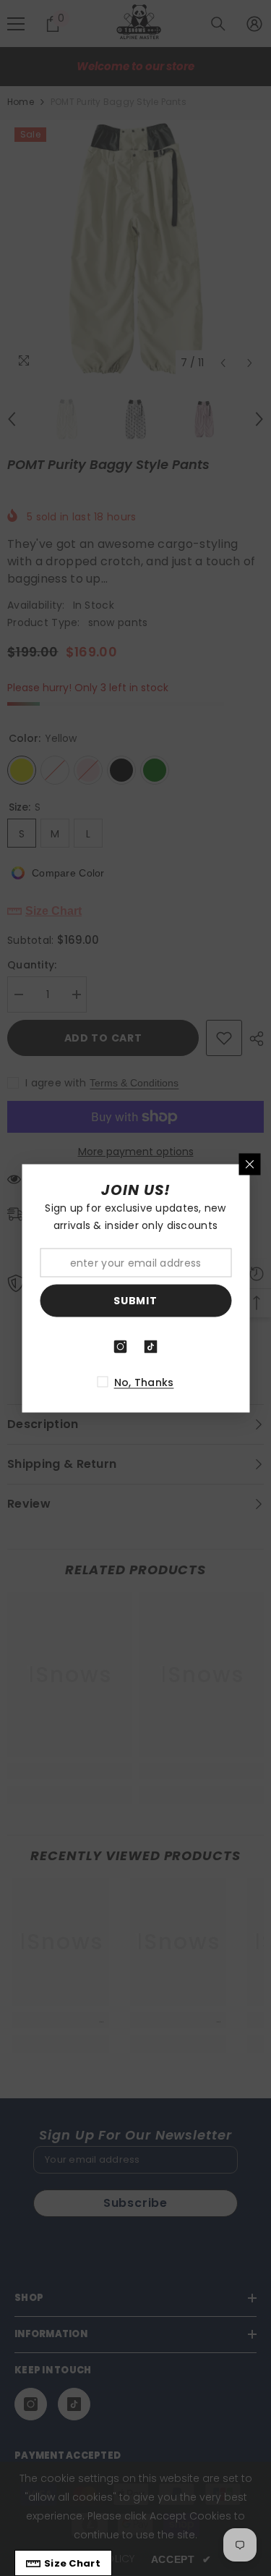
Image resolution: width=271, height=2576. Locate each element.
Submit (135, 1301)
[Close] (249, 1164)
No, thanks (144, 1382)
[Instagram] (121, 1346)
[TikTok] (151, 1346)
